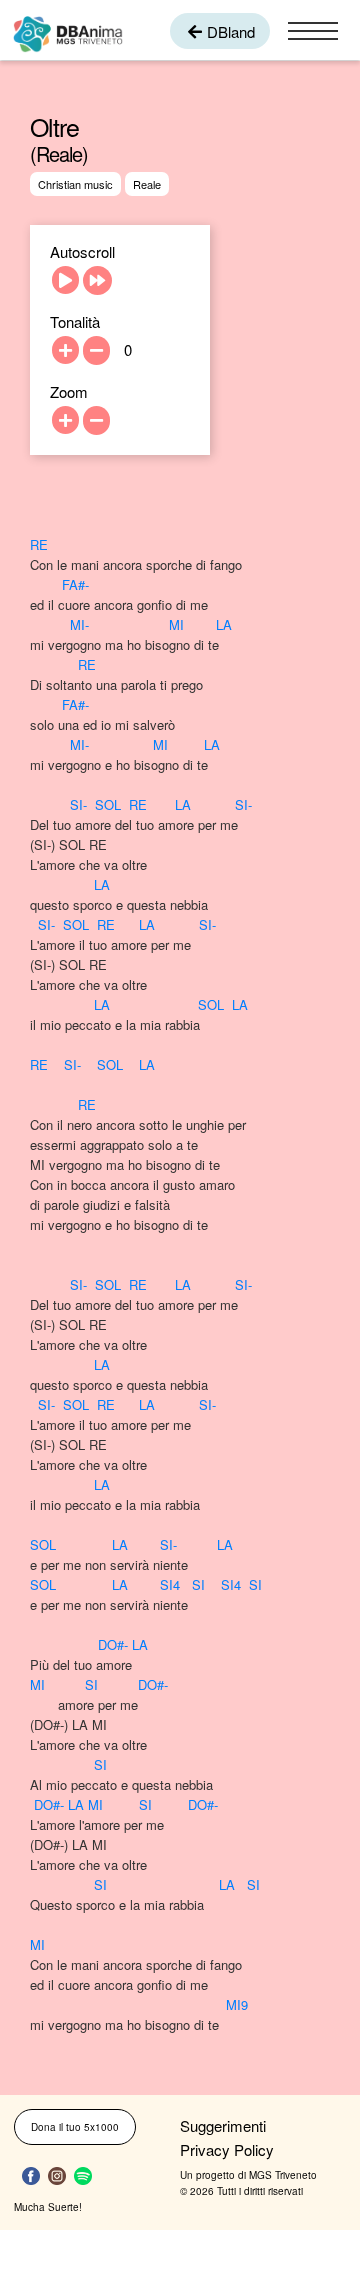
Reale (147, 184)
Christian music (75, 184)
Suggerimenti (223, 2125)
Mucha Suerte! (48, 2207)
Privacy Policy (227, 2149)
